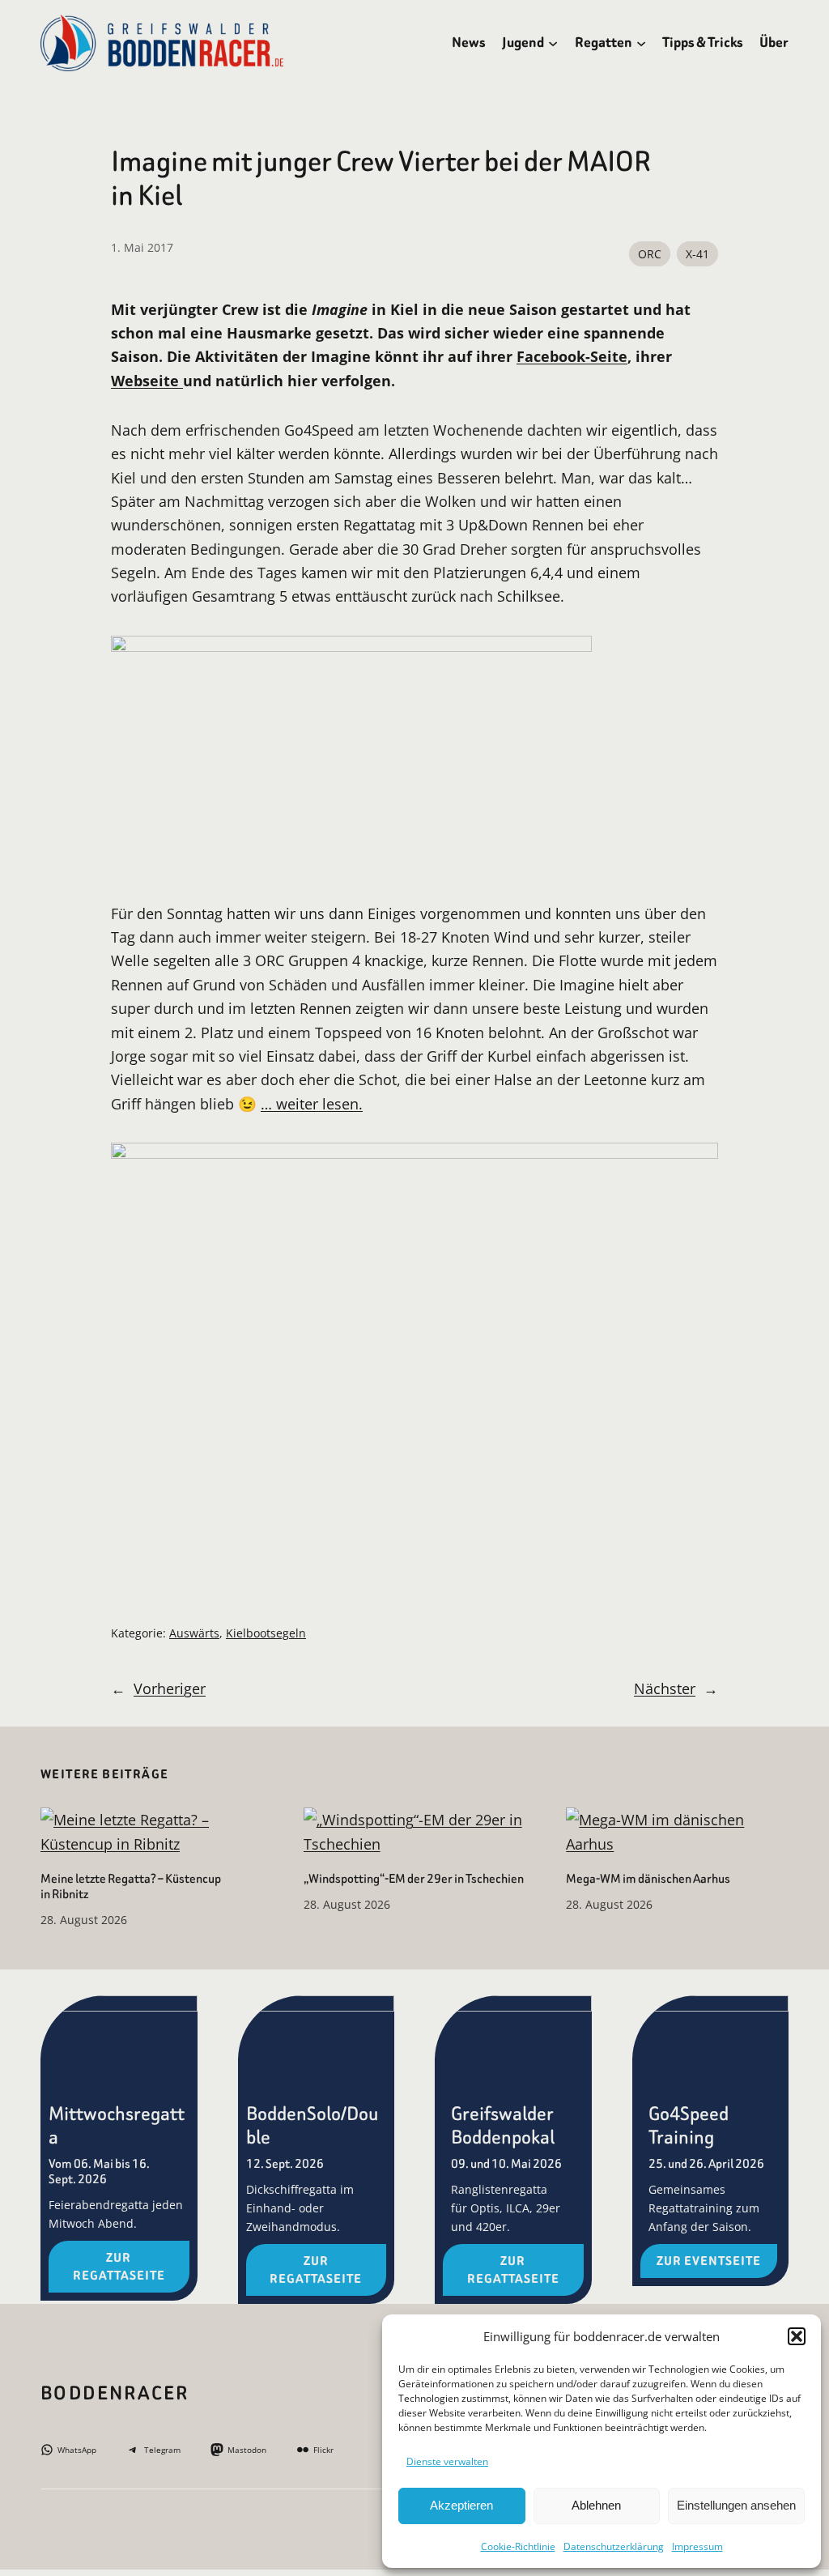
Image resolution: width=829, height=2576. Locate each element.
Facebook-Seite (572, 356)
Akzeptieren (461, 2505)
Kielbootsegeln (266, 1633)
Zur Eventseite (709, 2261)
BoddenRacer (115, 2393)
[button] (797, 2336)
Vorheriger (170, 1688)
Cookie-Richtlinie (518, 2546)
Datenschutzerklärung (614, 2546)
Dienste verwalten (447, 2461)
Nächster (665, 1688)
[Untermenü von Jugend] (553, 43)
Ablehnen (596, 2505)
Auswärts (194, 1633)
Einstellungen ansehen (736, 2505)
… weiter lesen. (312, 1103)
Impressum (697, 2546)
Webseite (147, 380)
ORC (650, 254)
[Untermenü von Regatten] (641, 43)
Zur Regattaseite (119, 2267)
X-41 (697, 254)
